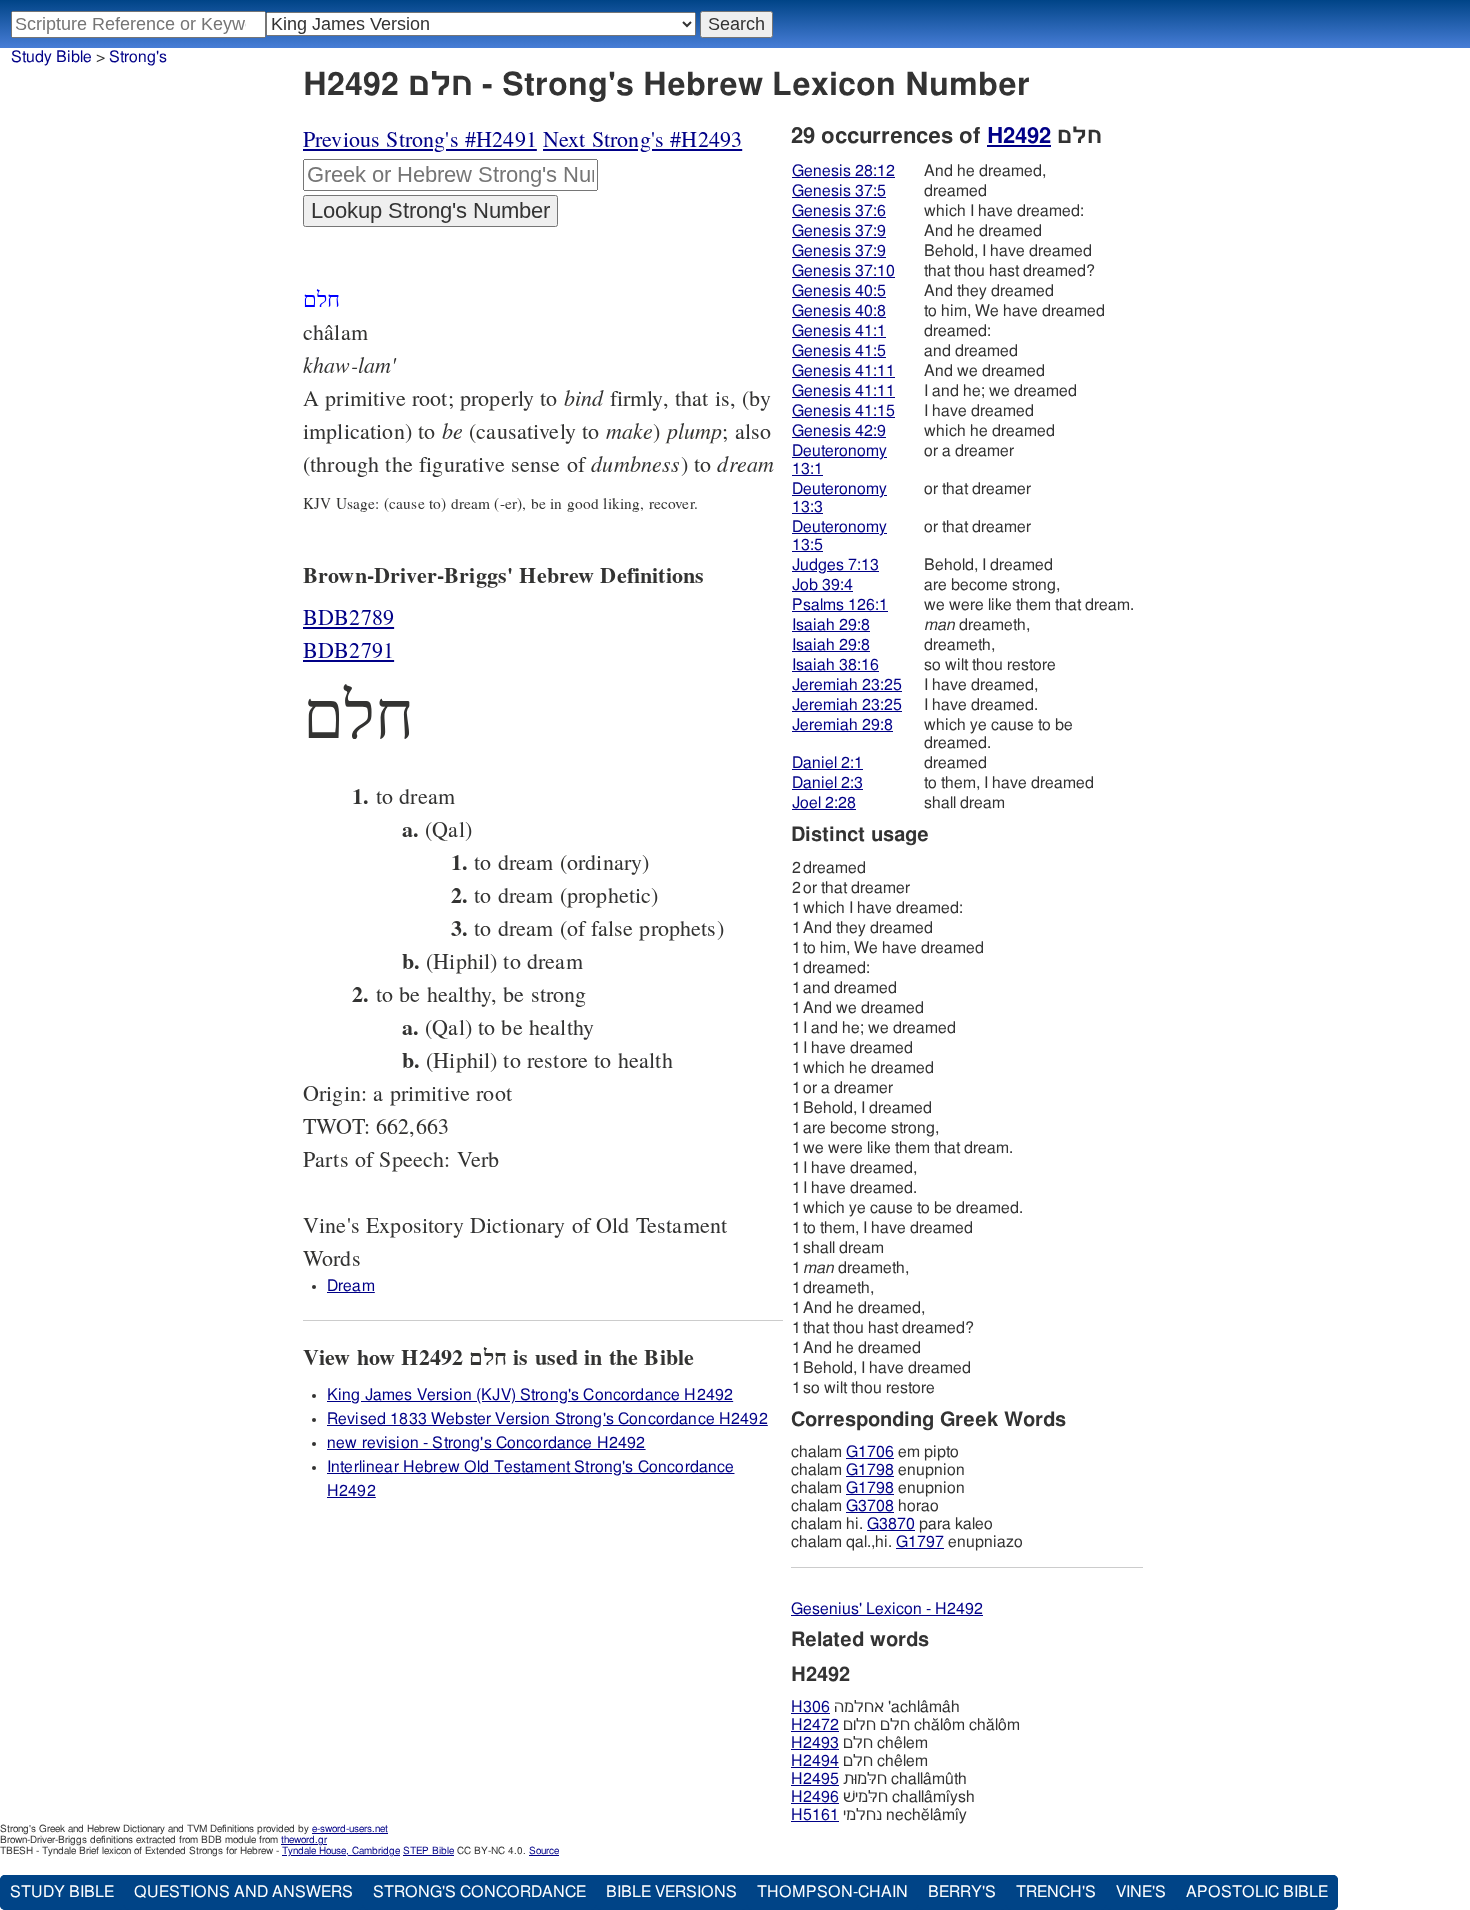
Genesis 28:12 (843, 171)
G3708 (870, 1506)
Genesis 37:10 (843, 271)
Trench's (1056, 1892)
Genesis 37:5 (839, 191)
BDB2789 (348, 616)
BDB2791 (348, 649)
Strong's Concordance (479, 1892)
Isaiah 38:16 (835, 665)
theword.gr (304, 1840)
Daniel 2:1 (827, 763)
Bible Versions (671, 1892)
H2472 (815, 1725)
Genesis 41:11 (843, 371)
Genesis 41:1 (839, 331)
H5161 (815, 1815)
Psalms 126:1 (840, 605)
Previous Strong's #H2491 (420, 138)
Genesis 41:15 (843, 411)
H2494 (815, 1761)
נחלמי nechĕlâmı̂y (879, 1815)
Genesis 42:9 (839, 431)
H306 (810, 1707)
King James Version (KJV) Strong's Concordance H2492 (530, 1395)
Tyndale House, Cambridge (341, 1851)
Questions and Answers (243, 1892)
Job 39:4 (822, 585)
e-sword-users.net (350, 1829)
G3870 (891, 1524)
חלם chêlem (859, 1743)
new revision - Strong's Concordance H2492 (486, 1443)
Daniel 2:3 (827, 783)
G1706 (870, 1452)
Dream (351, 1286)
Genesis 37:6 (839, 211)
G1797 (920, 1542)
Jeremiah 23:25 (847, 685)
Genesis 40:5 (839, 291)
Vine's (1141, 1892)
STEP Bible (428, 1851)
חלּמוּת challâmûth (879, 1779)
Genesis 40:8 (839, 311)
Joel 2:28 (824, 803)
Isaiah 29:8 (831, 625)
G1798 (870, 1470)
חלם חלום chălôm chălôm (905, 1725)
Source (544, 1851)
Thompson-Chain (832, 1892)
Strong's (138, 57)
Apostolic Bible (1257, 1892)
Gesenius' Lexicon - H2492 (887, 1609)
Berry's (962, 1892)
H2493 (815, 1743)
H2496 (815, 1797)
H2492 (1019, 136)
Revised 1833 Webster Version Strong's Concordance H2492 (547, 1419)
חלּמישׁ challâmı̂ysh (883, 1797)
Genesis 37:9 (839, 231)
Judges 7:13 (835, 565)
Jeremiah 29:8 (842, 725)
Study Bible (51, 57)
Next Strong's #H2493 (642, 138)
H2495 (815, 1779)
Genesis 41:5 (839, 351)
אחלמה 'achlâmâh (875, 1707)
